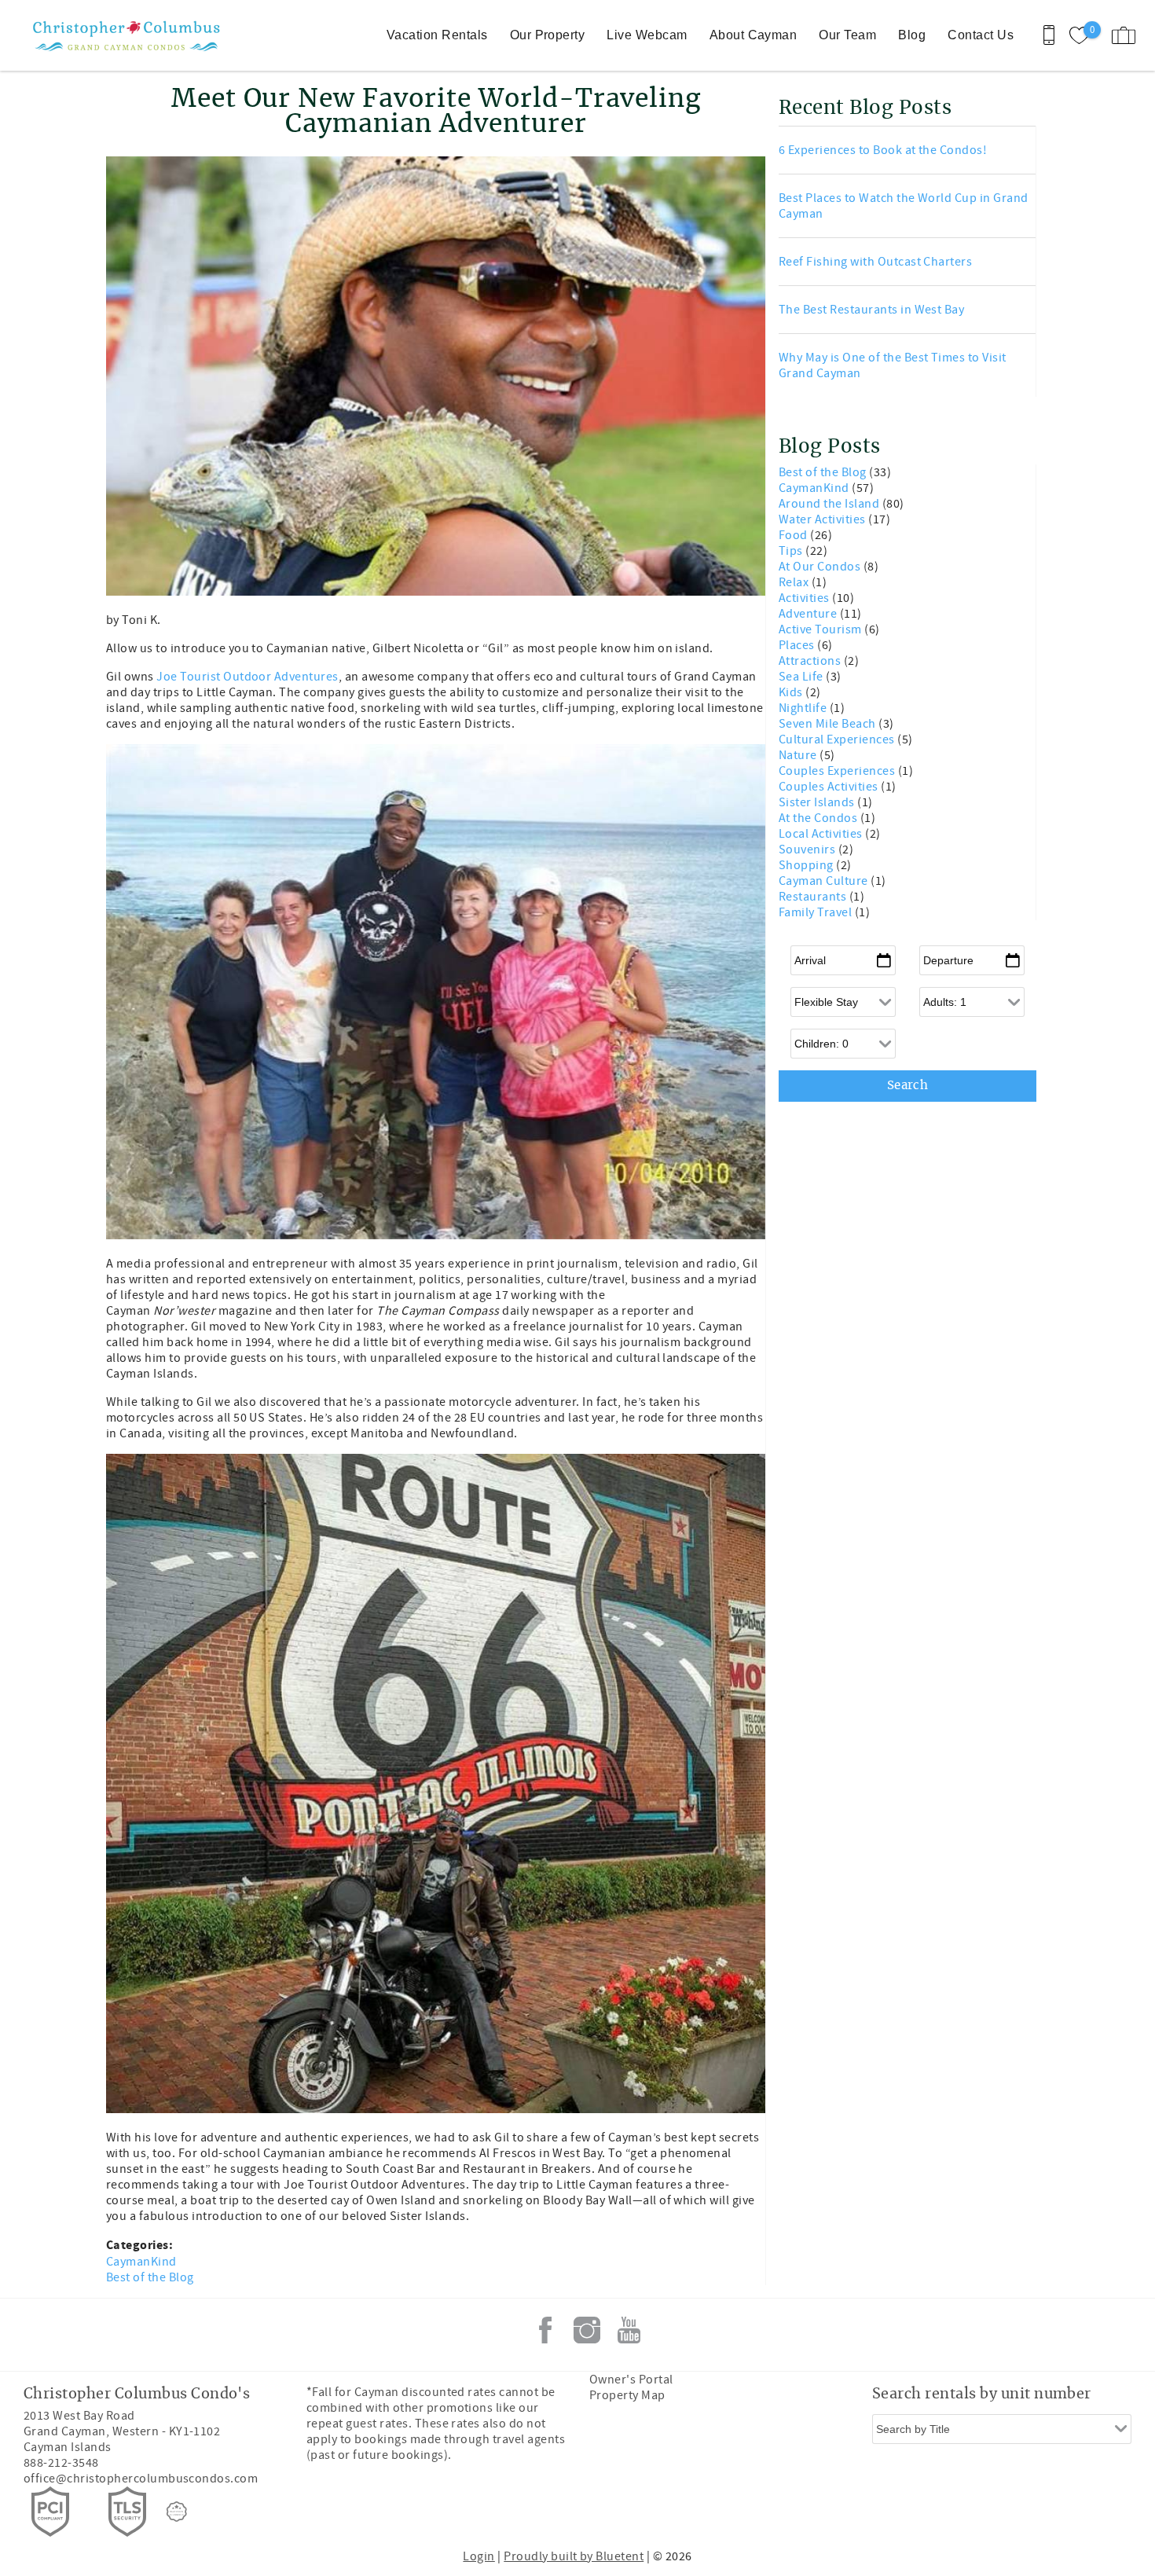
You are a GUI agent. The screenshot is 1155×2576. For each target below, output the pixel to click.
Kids (792, 692)
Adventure (809, 614)
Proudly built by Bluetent (574, 2556)
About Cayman (753, 35)
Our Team (847, 35)
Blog (912, 35)
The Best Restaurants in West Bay (871, 310)
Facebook (545, 2330)
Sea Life (802, 677)
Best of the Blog (150, 2277)
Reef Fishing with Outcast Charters (875, 262)
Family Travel (817, 912)
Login (478, 2556)
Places (798, 645)
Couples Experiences (838, 771)
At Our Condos (821, 567)
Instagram (587, 2330)
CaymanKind (141, 2262)
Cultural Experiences (838, 739)
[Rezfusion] (177, 2512)
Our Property (548, 35)
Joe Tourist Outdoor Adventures (247, 677)
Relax (795, 582)
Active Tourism (821, 629)
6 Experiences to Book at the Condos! (883, 150)
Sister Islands (818, 802)
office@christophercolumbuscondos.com (141, 2479)
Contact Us (981, 35)
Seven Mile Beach (829, 724)
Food (794, 535)
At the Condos (819, 818)
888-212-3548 (61, 2463)
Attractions (811, 661)
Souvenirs (808, 849)
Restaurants (814, 897)
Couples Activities (830, 787)
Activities (805, 598)
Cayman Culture (825, 881)
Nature (799, 755)
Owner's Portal (631, 2380)
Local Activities (822, 834)
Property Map (627, 2395)
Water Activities (823, 519)
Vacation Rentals (437, 35)
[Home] (120, 35)
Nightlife (804, 708)
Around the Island (830, 504)
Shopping (807, 865)
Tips (792, 551)
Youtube (629, 2330)
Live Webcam (647, 35)
